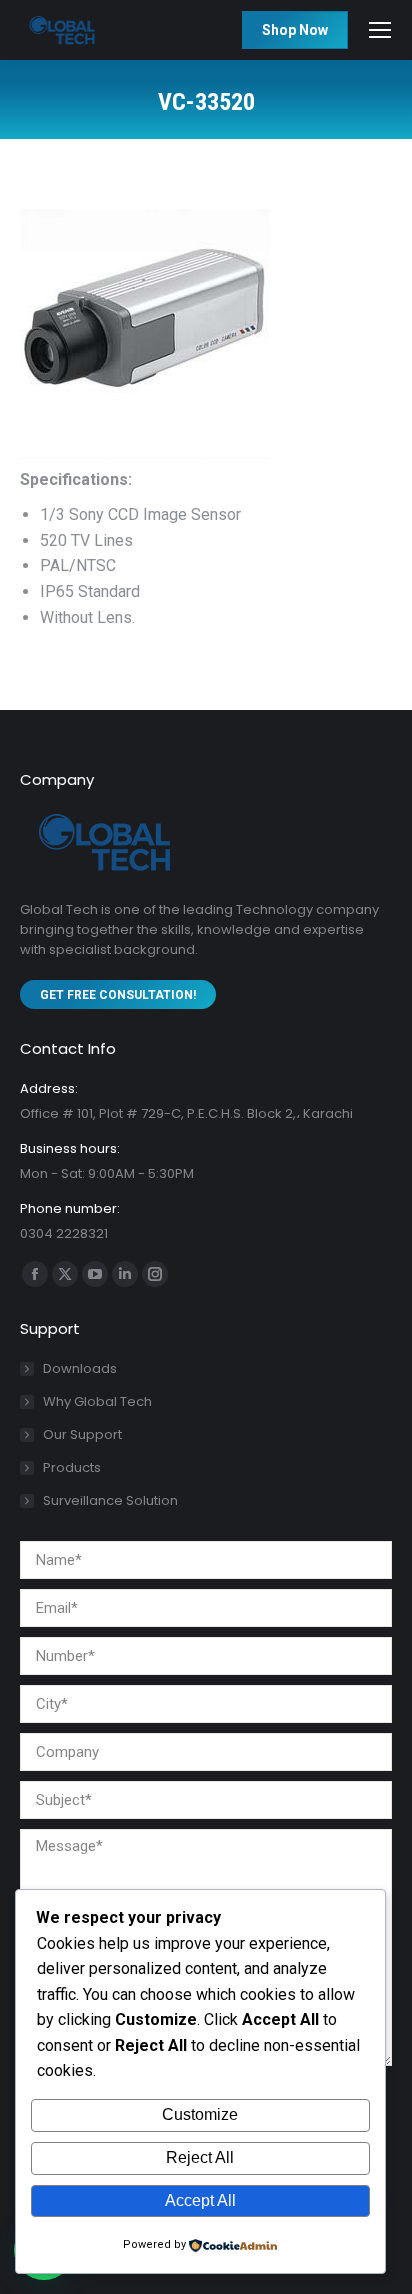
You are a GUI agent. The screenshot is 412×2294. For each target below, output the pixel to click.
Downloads (80, 1368)
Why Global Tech (97, 1401)
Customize (200, 2114)
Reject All (200, 2157)
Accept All (200, 2200)
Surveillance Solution (110, 1500)
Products (72, 1467)
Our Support (82, 1434)
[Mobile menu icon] (380, 30)
